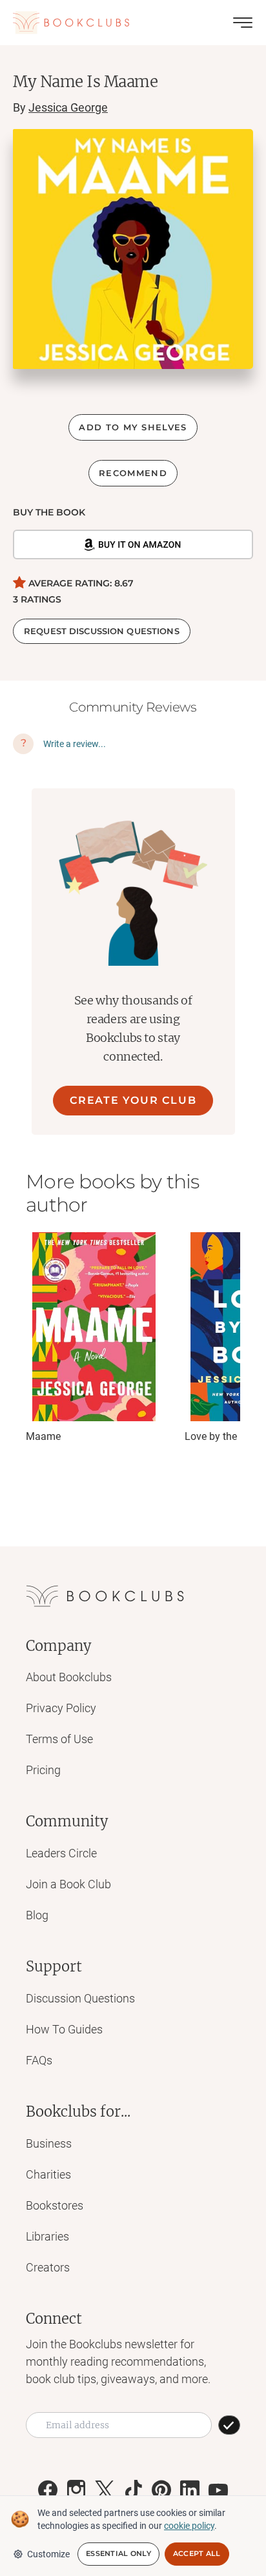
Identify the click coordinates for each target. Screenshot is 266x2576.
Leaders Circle (61, 1853)
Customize (48, 2554)
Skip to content (133, 28)
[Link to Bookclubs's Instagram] (76, 2490)
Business (49, 2143)
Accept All (197, 2553)
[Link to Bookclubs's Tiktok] (133, 2490)
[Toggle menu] (243, 23)
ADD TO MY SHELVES (133, 427)
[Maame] (94, 1327)
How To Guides (64, 2029)
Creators (48, 2267)
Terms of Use (59, 1739)
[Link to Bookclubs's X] (105, 2490)
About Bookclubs (69, 1677)
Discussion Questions (80, 1998)
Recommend (133, 473)
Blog (37, 1915)
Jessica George (68, 107)
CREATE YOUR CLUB (133, 1100)
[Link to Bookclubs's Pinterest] (161, 2490)
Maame (43, 1436)
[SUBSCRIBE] (229, 2425)
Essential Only (118, 2553)
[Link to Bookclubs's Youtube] (218, 2490)
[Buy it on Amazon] (133, 544)
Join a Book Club (68, 1884)
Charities (48, 2174)
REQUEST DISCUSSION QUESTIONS (102, 631)
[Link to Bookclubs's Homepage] (71, 23)
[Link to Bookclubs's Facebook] (48, 2490)
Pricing (43, 1770)
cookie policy (189, 2526)
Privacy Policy (61, 1708)
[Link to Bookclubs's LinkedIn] (190, 2490)
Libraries (47, 2236)
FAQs (39, 2060)
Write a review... (75, 744)
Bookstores (55, 2205)
